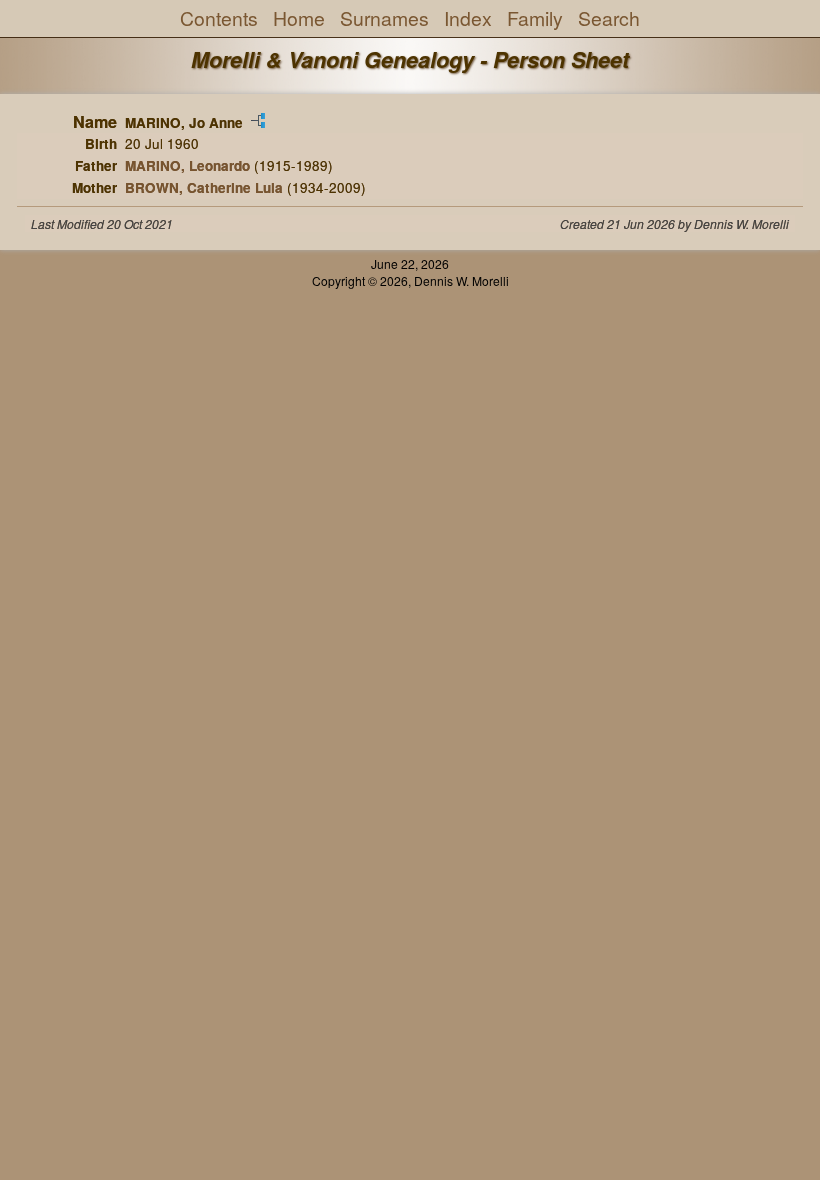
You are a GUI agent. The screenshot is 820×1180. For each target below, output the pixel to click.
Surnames (384, 18)
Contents (219, 18)
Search (609, 18)
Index (468, 18)
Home (299, 18)
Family (535, 18)
